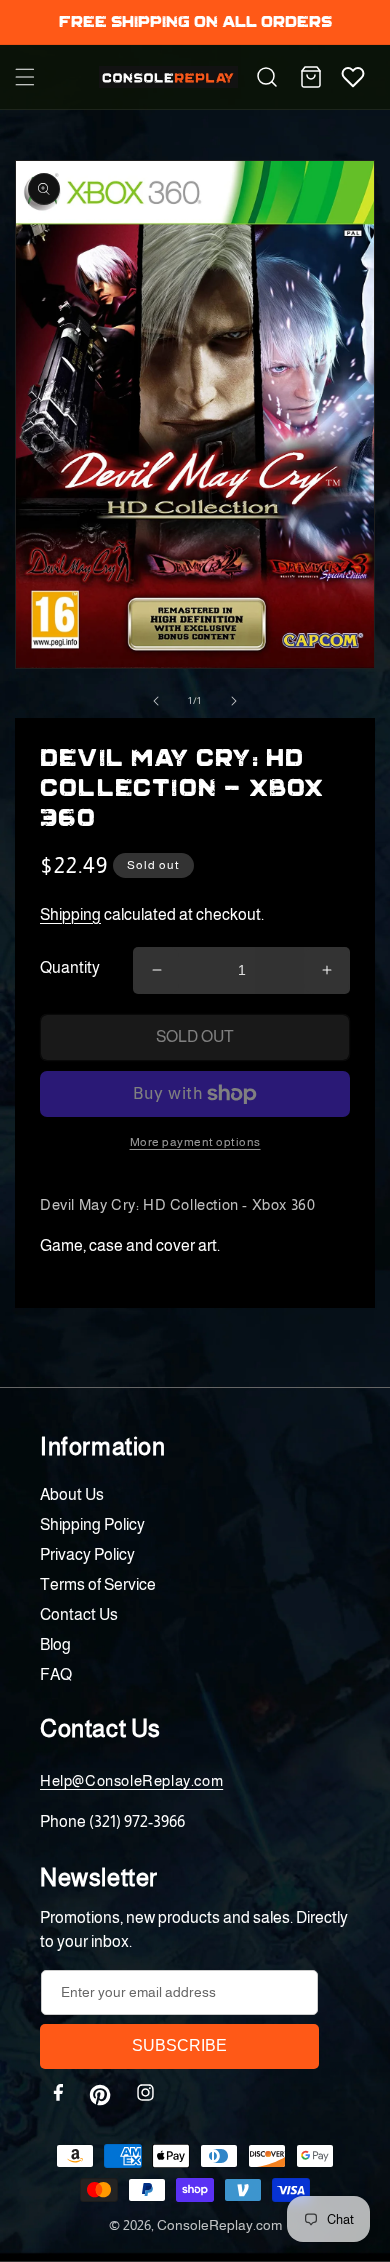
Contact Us (79, 1614)
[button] (25, 77)
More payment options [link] (195, 1142)
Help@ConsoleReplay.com (131, 1780)
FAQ (56, 1674)
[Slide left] (156, 701)
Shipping (70, 914)
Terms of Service (98, 1584)
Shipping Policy (92, 1524)
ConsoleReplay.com (219, 2225)
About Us (72, 1494)
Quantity (70, 967)
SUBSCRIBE (179, 2045)
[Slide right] (234, 701)
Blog (55, 1644)
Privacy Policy (87, 1554)
